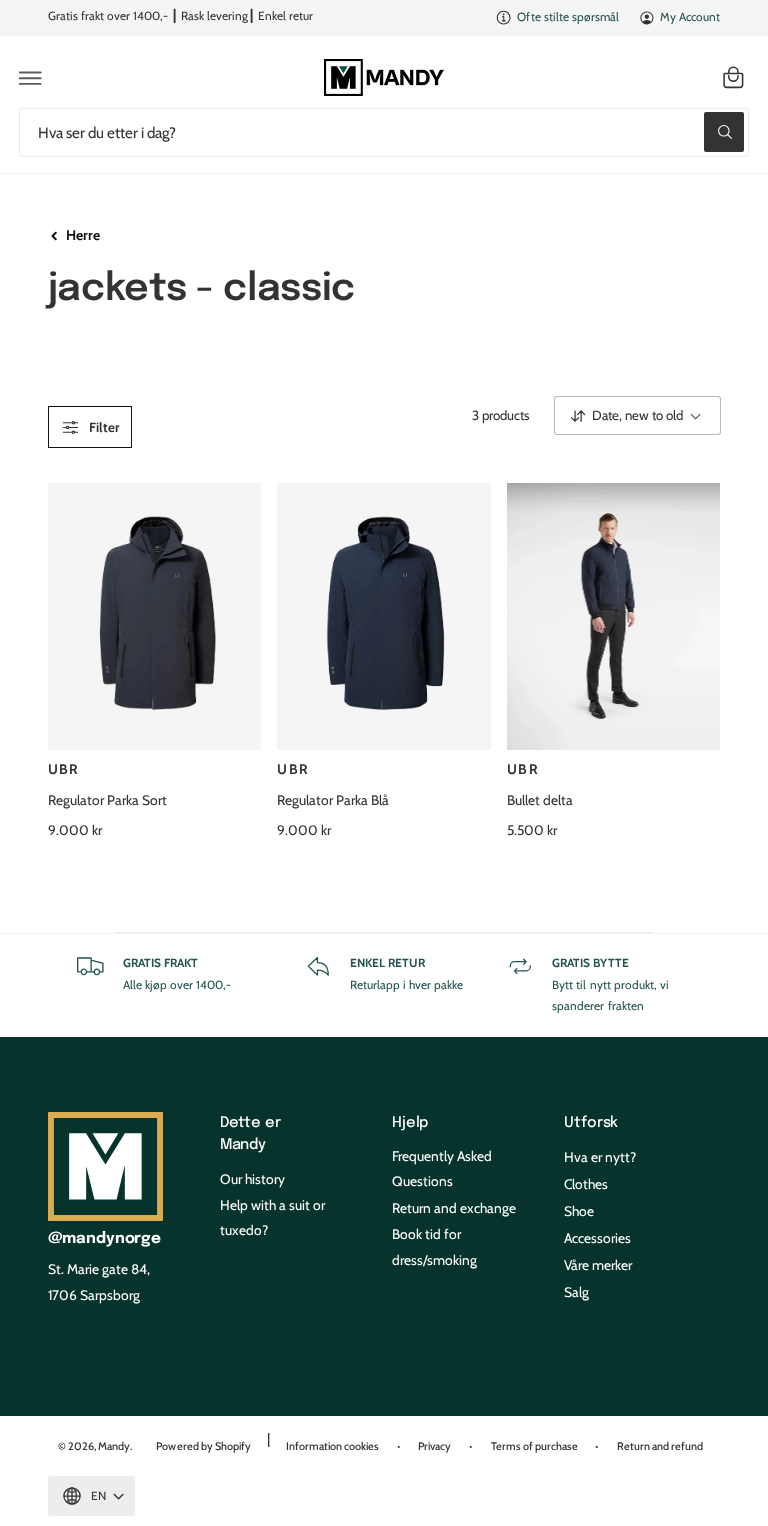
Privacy (434, 1446)
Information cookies (332, 1446)
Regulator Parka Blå (333, 800)
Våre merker (598, 1265)
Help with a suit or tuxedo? (272, 1217)
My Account (690, 17)
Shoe (579, 1211)
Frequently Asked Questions (442, 1168)
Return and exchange (454, 1208)
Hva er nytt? (600, 1157)
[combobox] (384, 132)
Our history (252, 1179)
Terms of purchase (534, 1446)
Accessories (597, 1238)
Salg (576, 1292)
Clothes (586, 1184)
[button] (31, 78)
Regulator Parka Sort (107, 800)
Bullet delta (540, 800)
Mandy (114, 1446)
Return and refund (660, 1446)
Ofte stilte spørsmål (567, 17)
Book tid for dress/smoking (434, 1246)
